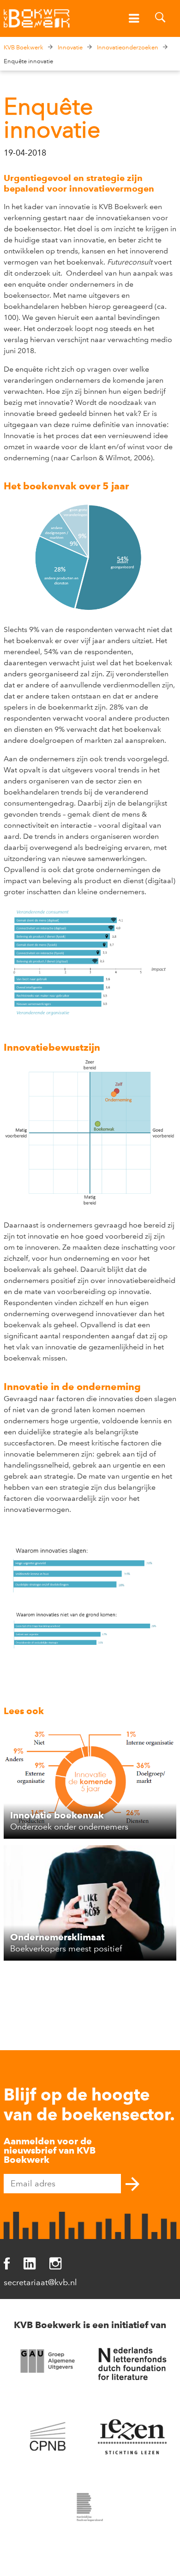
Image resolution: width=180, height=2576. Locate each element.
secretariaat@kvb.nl (40, 2282)
